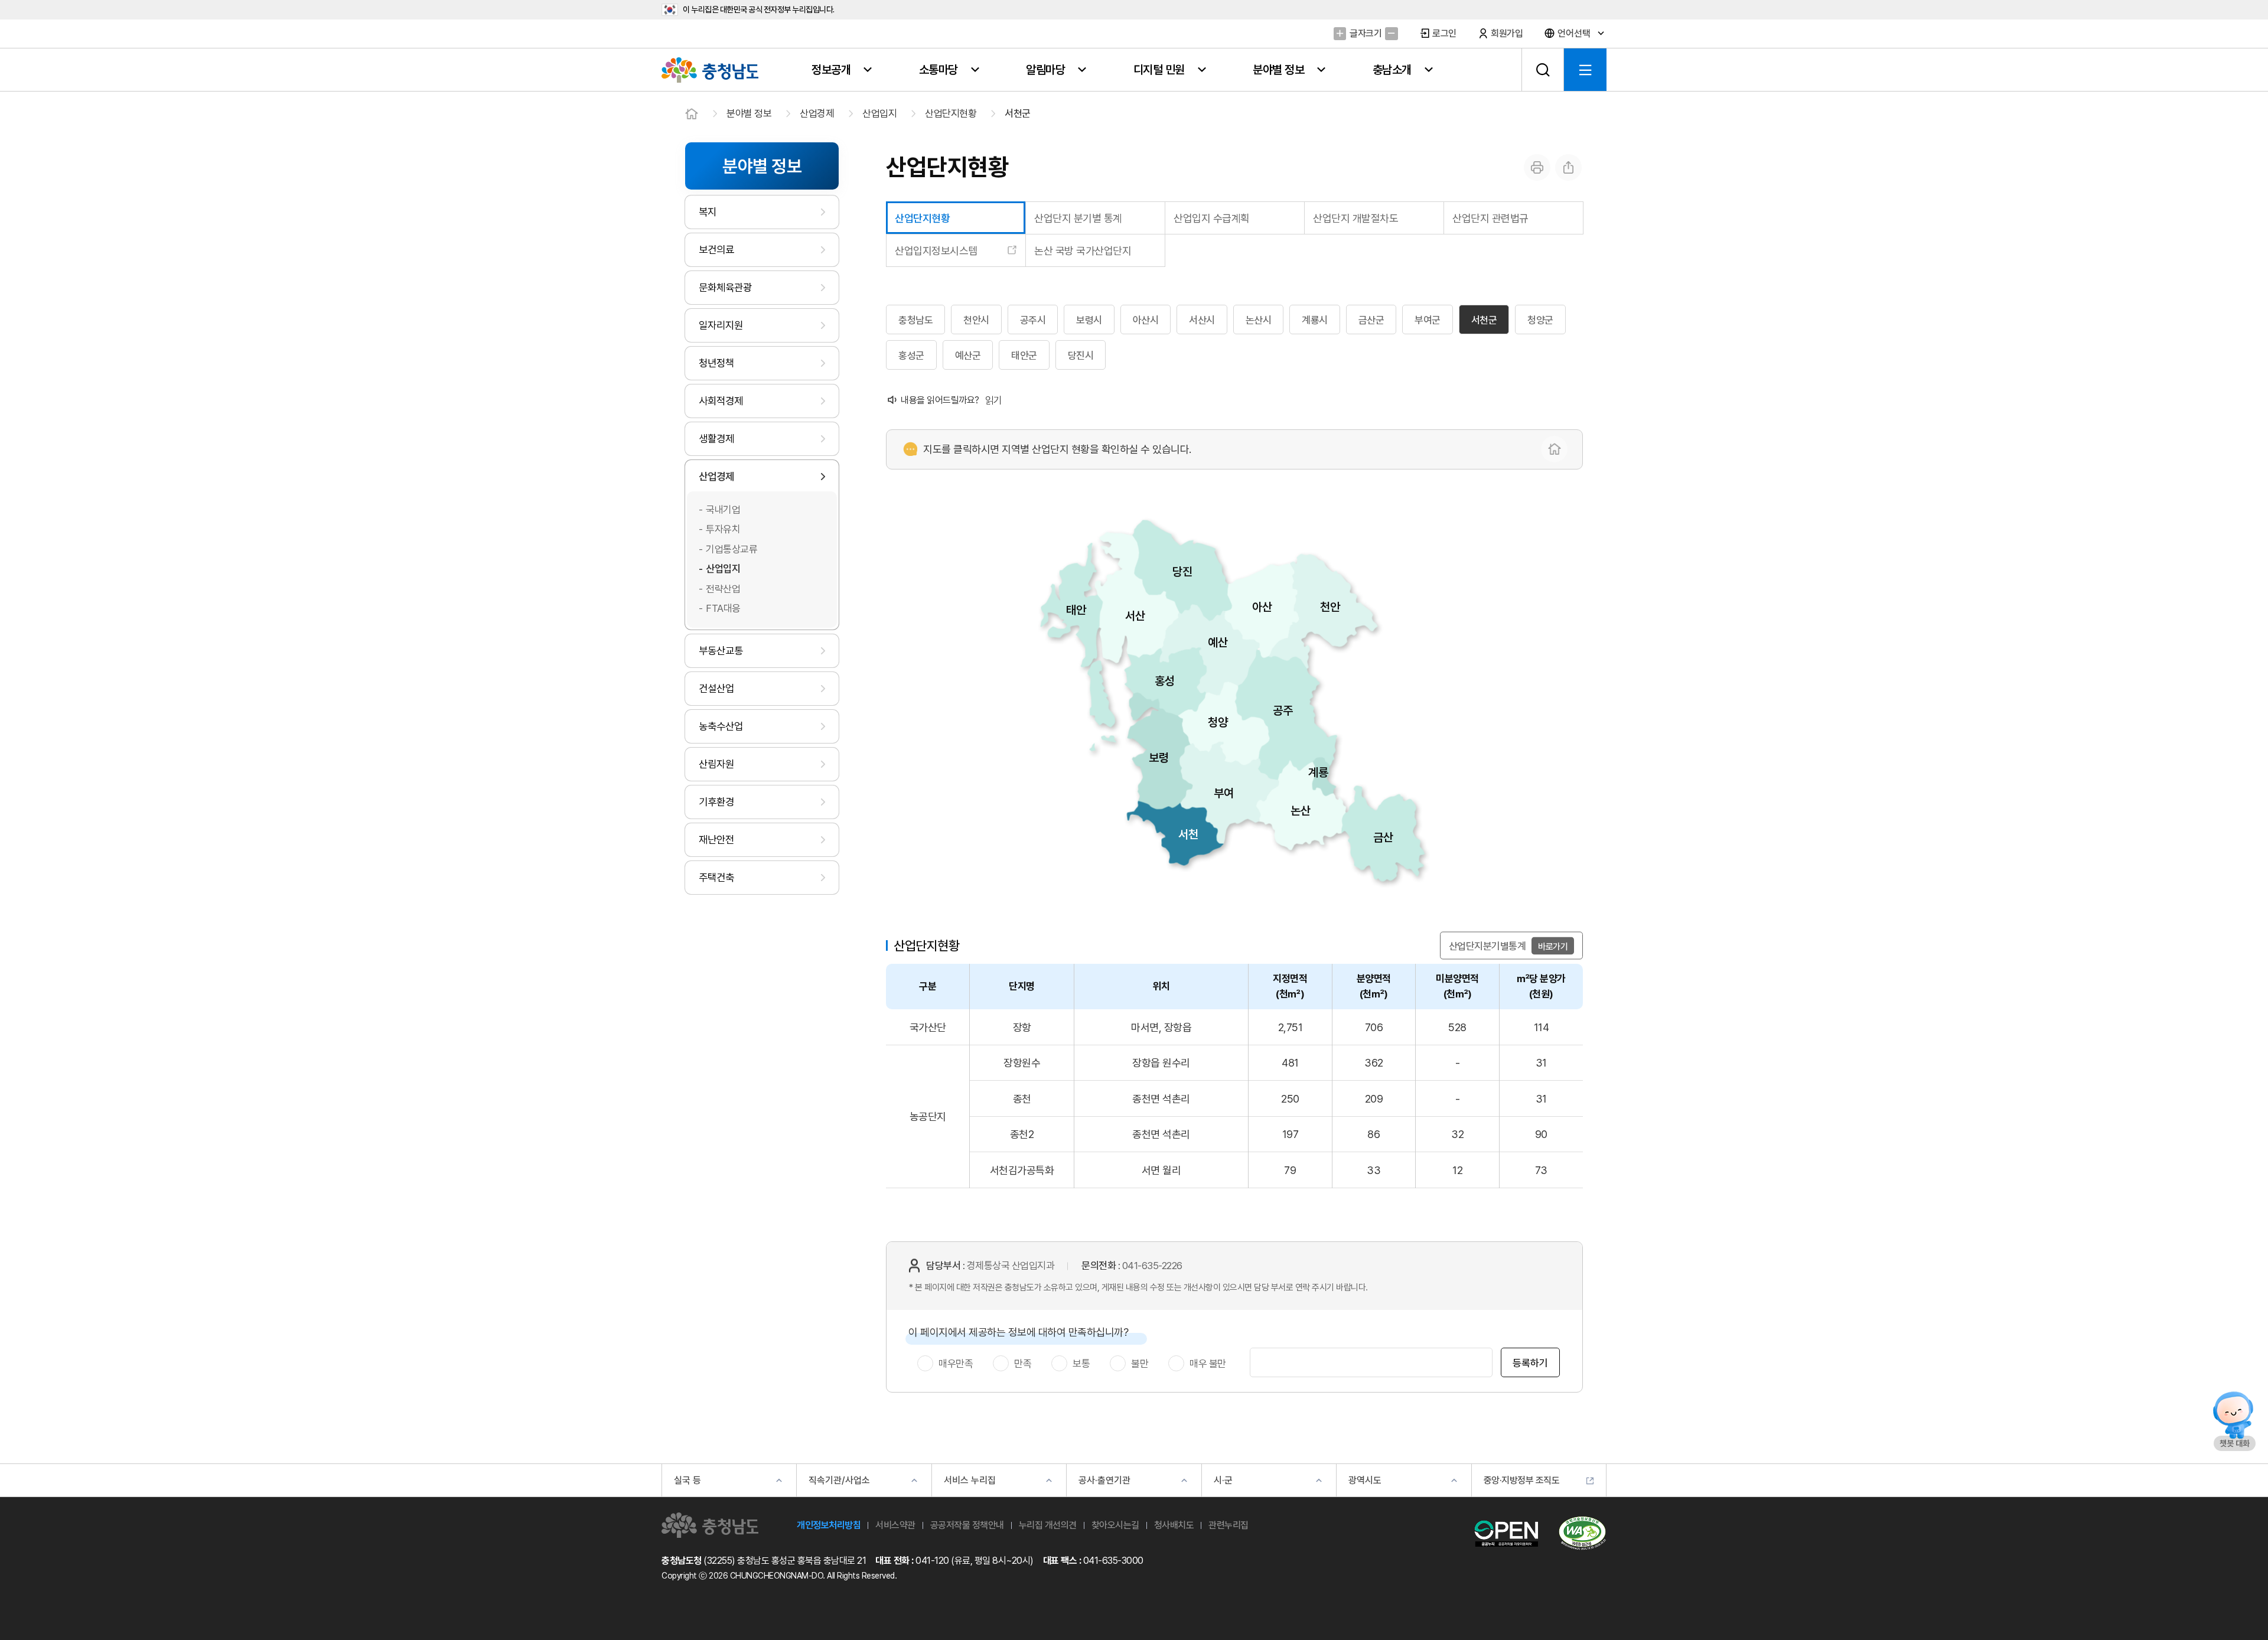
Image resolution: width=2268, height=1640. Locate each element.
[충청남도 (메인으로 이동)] (710, 1525)
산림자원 (716, 764)
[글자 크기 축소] (1391, 33)
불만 (1140, 1364)
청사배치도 (1174, 1525)
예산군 (968, 356)
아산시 (1146, 320)
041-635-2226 (1152, 1266)
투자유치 (723, 529)
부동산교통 (721, 651)
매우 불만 (1208, 1364)
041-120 (932, 1561)
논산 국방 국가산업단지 (1083, 251)
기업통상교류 (731, 549)
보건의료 (716, 250)
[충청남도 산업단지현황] (1554, 449)
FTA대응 (723, 608)
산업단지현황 (951, 113)
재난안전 (716, 839)
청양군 (1540, 320)
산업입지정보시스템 (936, 251)
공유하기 (1568, 167)
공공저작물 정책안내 (967, 1525)
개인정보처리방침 (829, 1525)
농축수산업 (721, 726)
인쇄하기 (1537, 167)
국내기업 (723, 510)
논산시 (1259, 320)
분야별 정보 (749, 113)
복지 (708, 212)
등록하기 (1530, 1363)
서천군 (1018, 113)
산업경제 (817, 113)
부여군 (1428, 320)
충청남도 (915, 320)
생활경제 (716, 438)
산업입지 (879, 113)
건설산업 (716, 688)
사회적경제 (721, 401)
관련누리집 (1228, 1525)
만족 (1023, 1364)
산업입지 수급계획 (1212, 218)
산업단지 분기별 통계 (1078, 218)
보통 (1081, 1364)
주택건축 (716, 877)
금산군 (1371, 320)
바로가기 (1553, 946)
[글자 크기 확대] (1340, 33)
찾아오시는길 (1115, 1525)
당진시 (1081, 356)
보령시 (1089, 320)
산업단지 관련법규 (1490, 218)
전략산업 (723, 589)
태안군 (1024, 356)
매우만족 (956, 1364)
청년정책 (716, 363)
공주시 (1033, 320)
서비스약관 (895, 1525)
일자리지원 (721, 325)
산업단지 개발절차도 (1355, 218)
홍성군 (911, 356)
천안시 (976, 320)
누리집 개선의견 (1048, 1525)
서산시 (1202, 320)
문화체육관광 (725, 287)
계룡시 (1315, 320)
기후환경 (716, 802)
